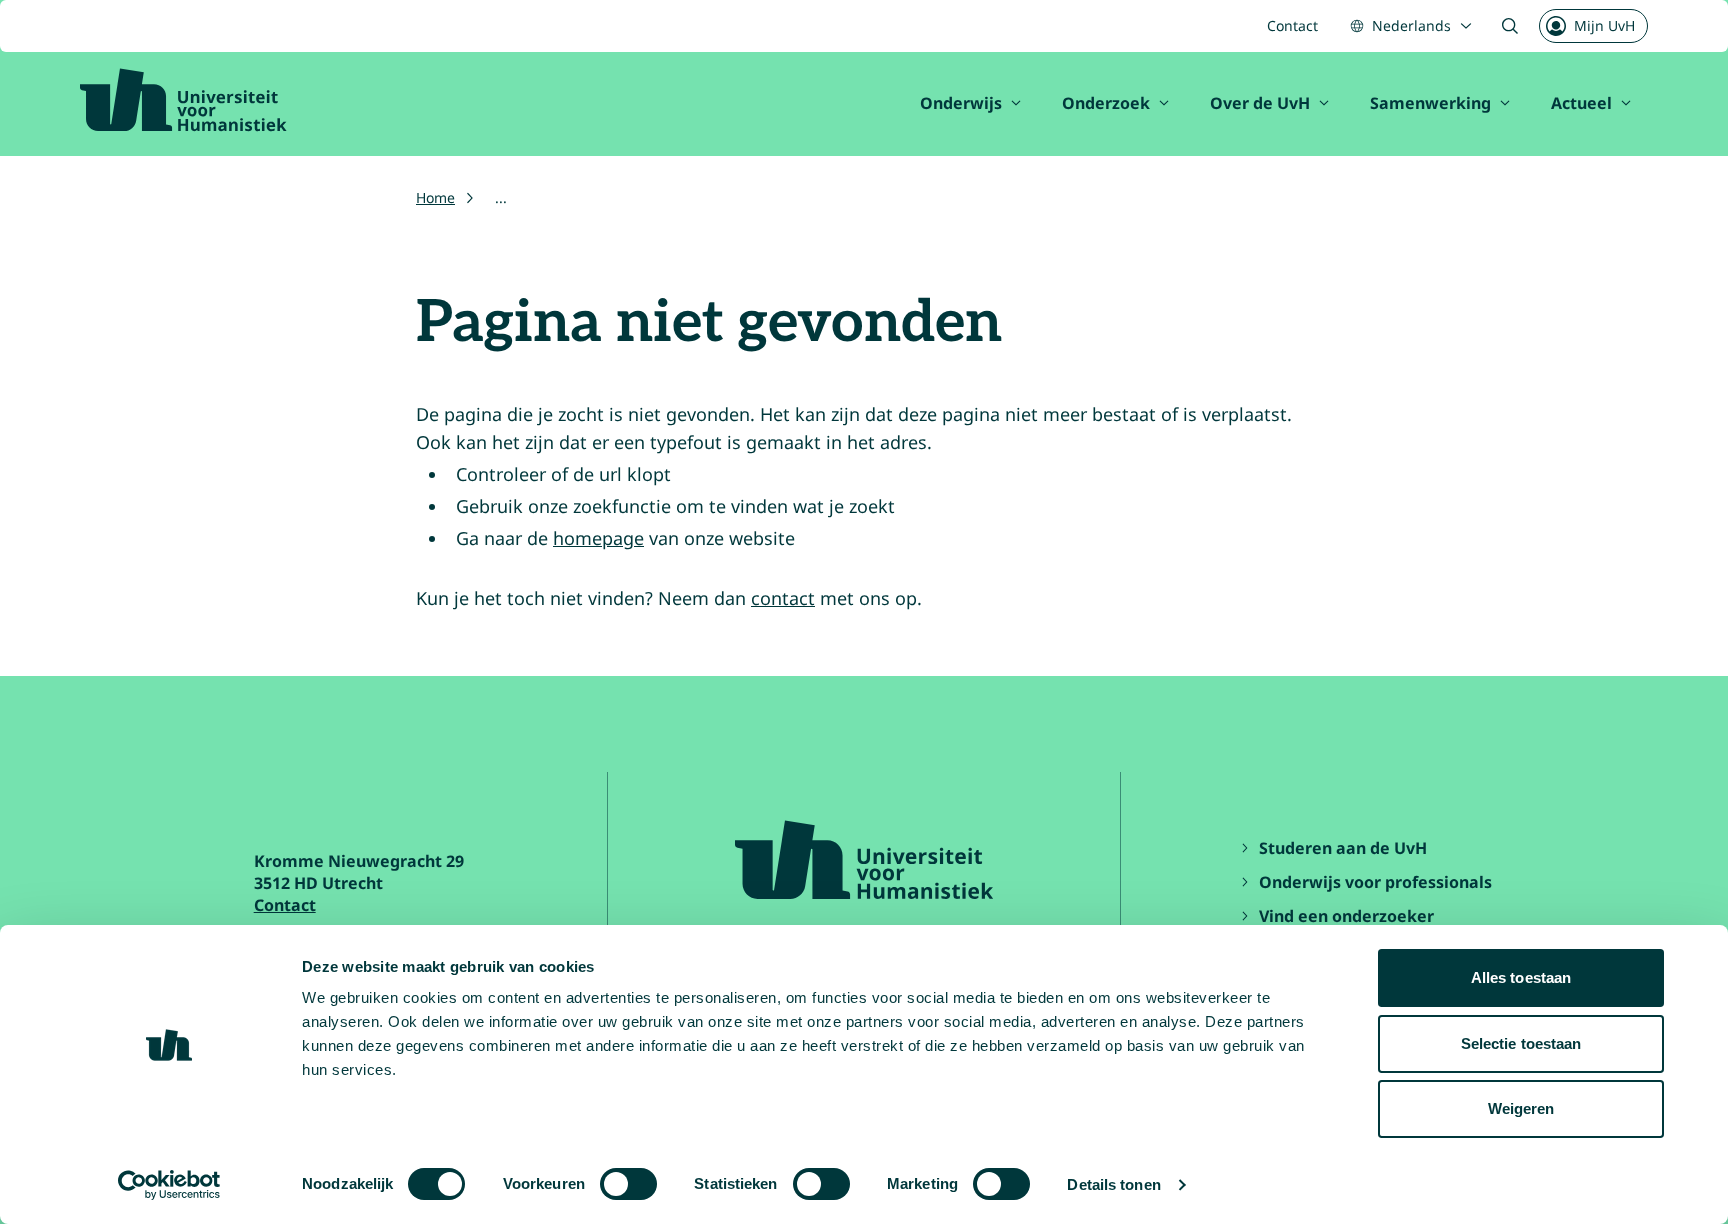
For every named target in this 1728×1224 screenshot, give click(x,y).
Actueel (1581, 103)
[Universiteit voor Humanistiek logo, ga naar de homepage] (183, 100)
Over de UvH (1260, 103)
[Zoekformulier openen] (1510, 26)
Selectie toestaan (1521, 1043)
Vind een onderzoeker (1346, 916)
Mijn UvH (1604, 25)
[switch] (628, 1184)
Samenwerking (1430, 103)
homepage (598, 538)
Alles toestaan (1521, 977)
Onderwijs (961, 103)
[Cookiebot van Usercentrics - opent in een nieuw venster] (169, 1185)
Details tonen (1113, 1184)
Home (435, 197)
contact (783, 598)
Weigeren (1521, 1108)
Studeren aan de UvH (1343, 848)
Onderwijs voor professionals (1375, 882)
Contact (1292, 25)
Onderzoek (1106, 103)
